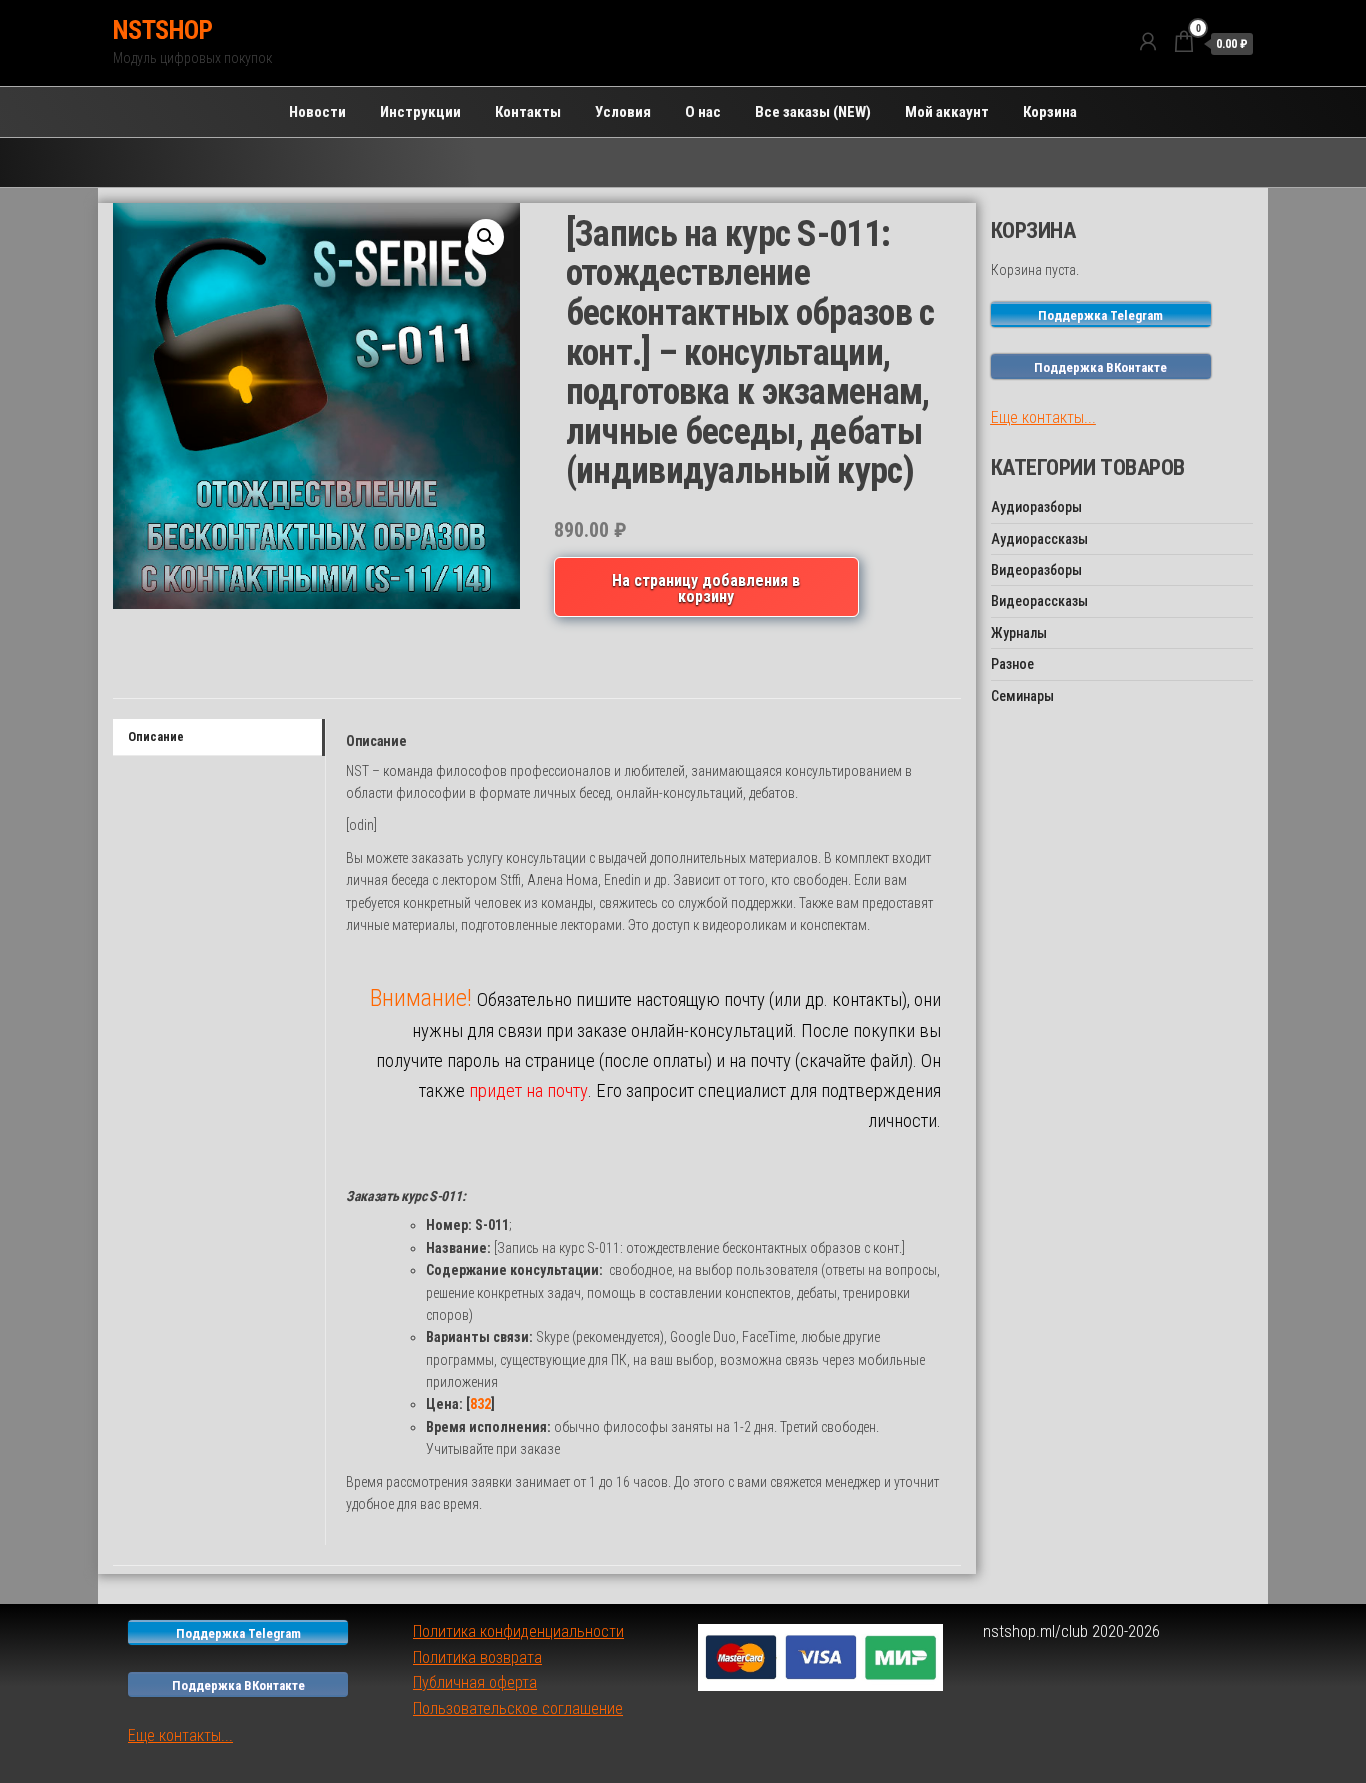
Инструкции (420, 112)
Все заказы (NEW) (813, 112)
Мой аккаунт (947, 112)
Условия (623, 112)
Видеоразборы (1036, 570)
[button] (486, 237)
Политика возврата (477, 1657)
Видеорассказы (1039, 601)
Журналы (1019, 633)
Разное (1012, 664)
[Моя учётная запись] (1148, 42)
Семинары (1022, 696)
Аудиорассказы (1039, 539)
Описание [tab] (156, 736)
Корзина (1050, 112)
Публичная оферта (475, 1682)
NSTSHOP (162, 30)
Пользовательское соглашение (518, 1708)
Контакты (528, 112)
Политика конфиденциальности (518, 1631)
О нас (703, 112)
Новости (317, 112)
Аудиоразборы (1036, 507)
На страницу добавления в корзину (706, 588)
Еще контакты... (1043, 417)
